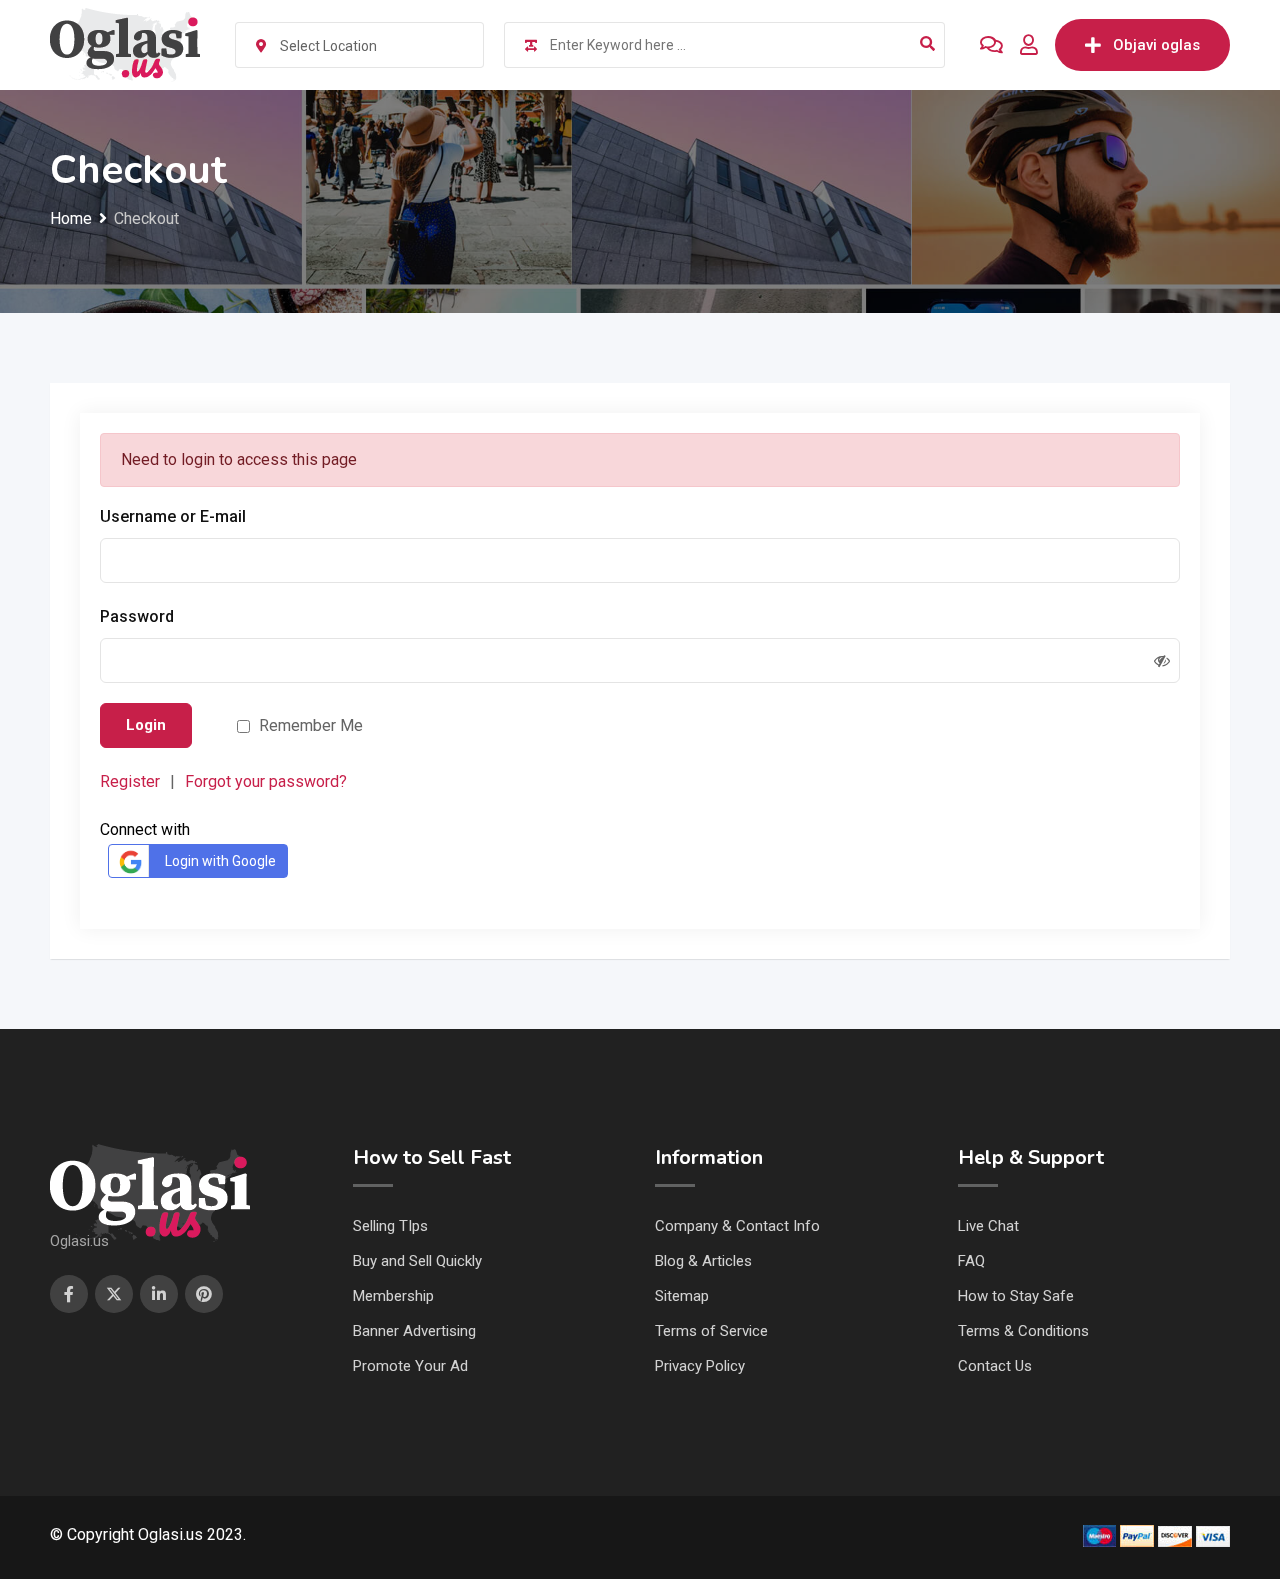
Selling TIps (390, 1226)
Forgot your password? (266, 781)
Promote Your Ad (410, 1366)
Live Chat (988, 1226)
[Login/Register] (1029, 45)
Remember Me (311, 725)
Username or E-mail (173, 516)
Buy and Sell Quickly (417, 1261)
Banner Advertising (414, 1331)
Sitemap (682, 1296)
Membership (393, 1296)
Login (146, 725)
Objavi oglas (1156, 45)
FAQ (971, 1261)
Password (137, 616)
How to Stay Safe (1016, 1296)
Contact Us (995, 1366)
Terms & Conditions (1023, 1331)
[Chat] (991, 45)
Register (130, 781)
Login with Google (220, 861)
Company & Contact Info (737, 1226)
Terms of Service (711, 1331)
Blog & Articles (703, 1261)
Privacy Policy (700, 1366)
